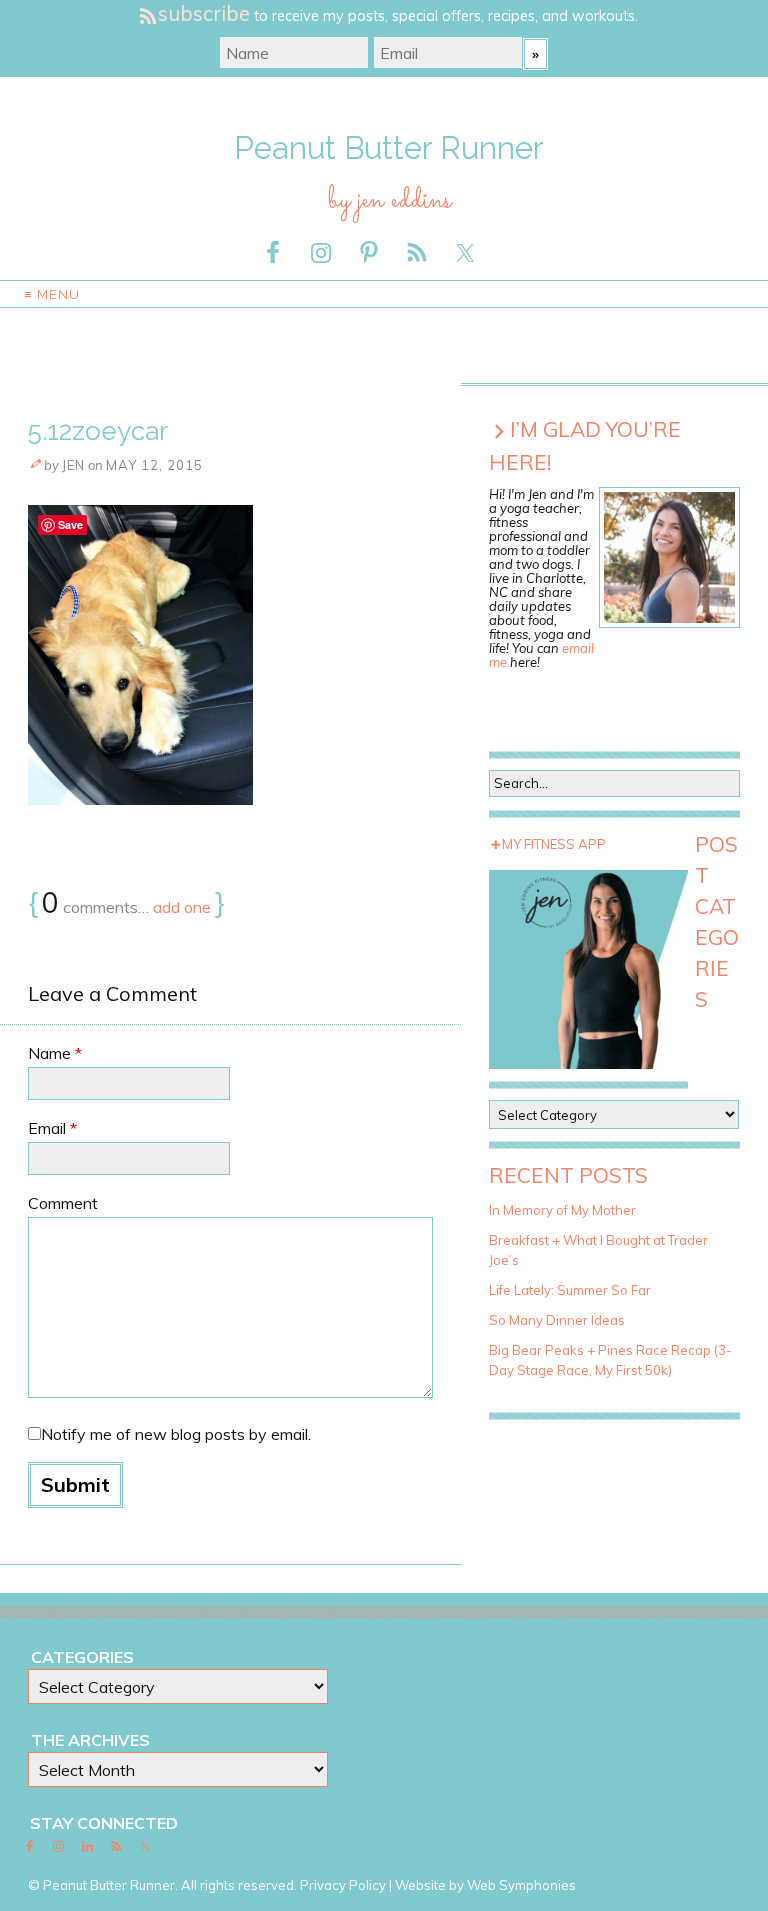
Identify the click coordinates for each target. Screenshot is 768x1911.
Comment (63, 1203)
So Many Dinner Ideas (557, 1320)
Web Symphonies (521, 1885)
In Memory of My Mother (562, 1210)
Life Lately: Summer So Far (570, 1290)
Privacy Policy (343, 1885)
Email (52, 1128)
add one (182, 907)
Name (55, 1053)
